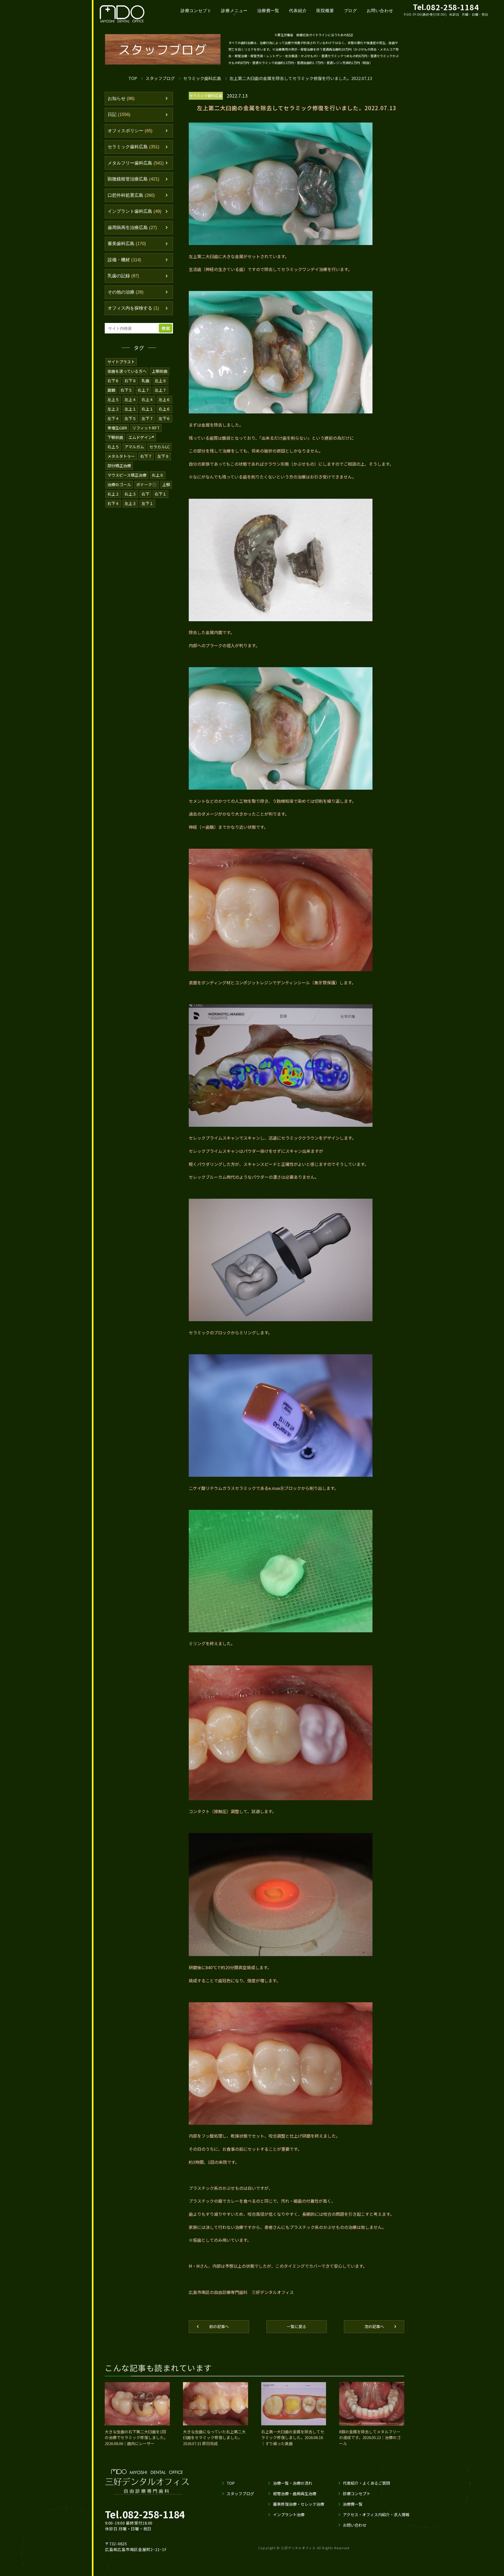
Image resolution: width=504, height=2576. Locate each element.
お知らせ (121, 99)
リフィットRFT (146, 428)
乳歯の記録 (123, 276)
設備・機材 (124, 260)
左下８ (163, 456)
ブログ (350, 11)
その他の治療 (126, 292)
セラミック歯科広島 (202, 78)
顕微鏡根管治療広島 (133, 179)
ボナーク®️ (147, 484)
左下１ (147, 503)
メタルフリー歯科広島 (136, 163)
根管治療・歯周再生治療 (295, 2493)
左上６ (164, 399)
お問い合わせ (380, 11)
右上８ (158, 475)
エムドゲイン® (141, 437)
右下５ (126, 390)
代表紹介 (298, 11)
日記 (119, 115)
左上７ (161, 390)
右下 (145, 494)
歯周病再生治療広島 (132, 228)
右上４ (147, 399)
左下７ (147, 418)
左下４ (113, 418)
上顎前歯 (160, 371)
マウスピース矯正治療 (127, 475)
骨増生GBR (117, 428)
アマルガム (134, 447)
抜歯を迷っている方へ (127, 371)
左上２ (113, 409)
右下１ (161, 494)
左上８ (161, 381)
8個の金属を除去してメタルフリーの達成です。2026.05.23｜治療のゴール (370, 2437)
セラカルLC (159, 447)
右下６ (113, 381)
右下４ (113, 503)
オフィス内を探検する (133, 308)
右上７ (143, 390)
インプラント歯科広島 (135, 211)
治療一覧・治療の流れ (293, 2483)
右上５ (113, 447)
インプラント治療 (289, 2514)
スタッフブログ (160, 78)
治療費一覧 (268, 11)
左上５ (113, 399)
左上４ (130, 399)
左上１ (130, 409)
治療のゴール (119, 484)
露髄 (111, 390)
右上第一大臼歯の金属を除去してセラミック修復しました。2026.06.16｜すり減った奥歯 (293, 2437)
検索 (166, 328)
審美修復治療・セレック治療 (299, 2504)
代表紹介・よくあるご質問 (366, 2483)
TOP (133, 78)
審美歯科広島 (127, 244)
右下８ (130, 381)
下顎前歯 (115, 437)
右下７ (146, 456)
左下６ (164, 418)
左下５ (130, 418)
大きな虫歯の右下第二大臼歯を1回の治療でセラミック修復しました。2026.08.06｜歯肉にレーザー (136, 2437)
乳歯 (145, 381)
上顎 (166, 484)
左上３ (130, 503)
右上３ (130, 494)
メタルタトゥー (121, 456)
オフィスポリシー (130, 131)
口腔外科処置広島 (131, 195)
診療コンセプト (196, 11)
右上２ (113, 494)
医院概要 (325, 11)
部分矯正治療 (119, 466)
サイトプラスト (121, 362)
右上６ (164, 409)
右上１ (147, 409)
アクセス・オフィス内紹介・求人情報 (376, 2514)
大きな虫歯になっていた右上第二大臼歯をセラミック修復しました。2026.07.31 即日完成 (214, 2437)
